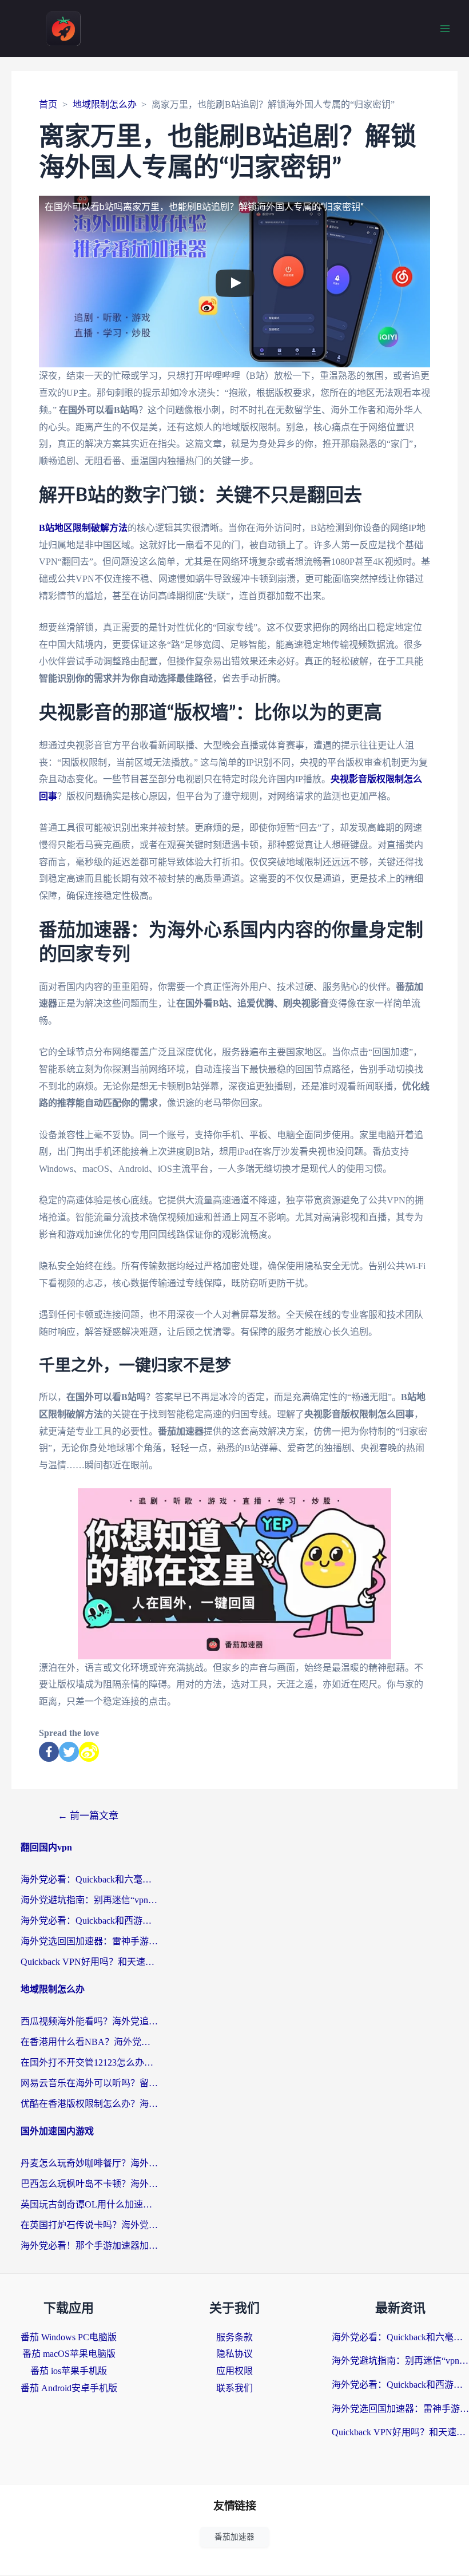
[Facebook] (49, 1752)
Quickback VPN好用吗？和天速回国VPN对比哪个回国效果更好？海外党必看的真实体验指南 (89, 1962)
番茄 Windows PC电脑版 (69, 2337)
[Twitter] (69, 1752)
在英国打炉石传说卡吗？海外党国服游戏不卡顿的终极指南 (89, 2225)
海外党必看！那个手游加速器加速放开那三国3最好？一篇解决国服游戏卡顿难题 (89, 2246)
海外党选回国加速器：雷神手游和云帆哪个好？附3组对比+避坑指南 (89, 1941)
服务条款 (234, 2337)
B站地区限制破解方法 (83, 528)
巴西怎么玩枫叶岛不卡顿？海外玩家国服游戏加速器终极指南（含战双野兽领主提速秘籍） (89, 2184)
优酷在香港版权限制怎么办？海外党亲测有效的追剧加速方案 (89, 2104)
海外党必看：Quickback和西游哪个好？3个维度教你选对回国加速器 (89, 1921)
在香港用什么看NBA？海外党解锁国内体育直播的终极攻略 (89, 2042)
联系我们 (234, 2388)
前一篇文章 (88, 1816)
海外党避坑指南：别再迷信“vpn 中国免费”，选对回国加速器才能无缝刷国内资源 (89, 1900)
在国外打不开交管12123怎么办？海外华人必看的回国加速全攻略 (89, 2062)
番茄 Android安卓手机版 (69, 2388)
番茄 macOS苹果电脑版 (69, 2354)
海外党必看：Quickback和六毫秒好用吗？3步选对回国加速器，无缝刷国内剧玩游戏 (89, 1879)
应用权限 (234, 2371)
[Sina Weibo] (89, 1752)
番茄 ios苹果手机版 (69, 2371)
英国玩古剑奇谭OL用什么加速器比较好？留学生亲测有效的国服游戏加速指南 (89, 2204)
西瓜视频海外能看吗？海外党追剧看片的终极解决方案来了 (89, 2021)
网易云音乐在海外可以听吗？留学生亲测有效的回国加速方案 (89, 2083)
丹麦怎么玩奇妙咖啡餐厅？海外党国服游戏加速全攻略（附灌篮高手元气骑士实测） (89, 2163)
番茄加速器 (234, 2537)
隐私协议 (234, 2354)
